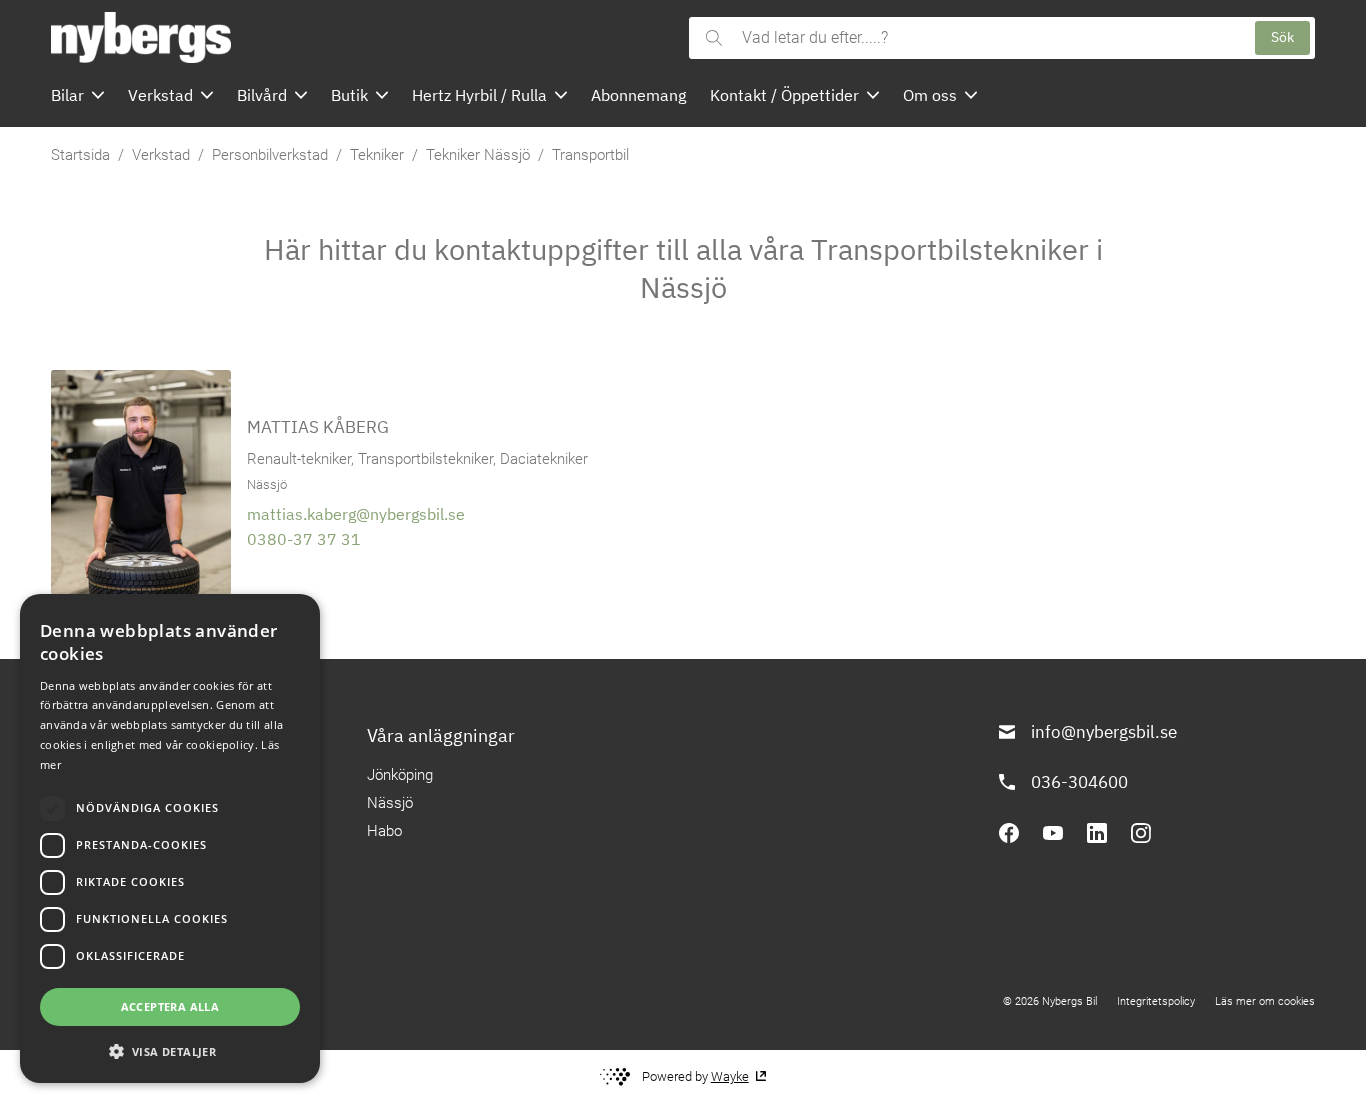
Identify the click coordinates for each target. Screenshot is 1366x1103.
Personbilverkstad (270, 155)
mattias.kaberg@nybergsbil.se (356, 514)
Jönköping (400, 775)
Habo (384, 831)
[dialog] (170, 838)
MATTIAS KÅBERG (318, 426)
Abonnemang (638, 95)
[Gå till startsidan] (364, 37)
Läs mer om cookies (1265, 1001)
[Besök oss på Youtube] (1053, 833)
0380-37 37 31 (304, 539)
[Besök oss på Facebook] (1009, 833)
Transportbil (590, 155)
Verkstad (161, 155)
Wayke (730, 1076)
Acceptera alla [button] (170, 1006)
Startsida (80, 155)
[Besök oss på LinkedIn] (1097, 833)
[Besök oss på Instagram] (1141, 833)
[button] (170, 1051)
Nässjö (390, 803)
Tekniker (377, 155)
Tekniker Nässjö (478, 155)
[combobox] (988, 38)
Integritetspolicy (1156, 1001)
